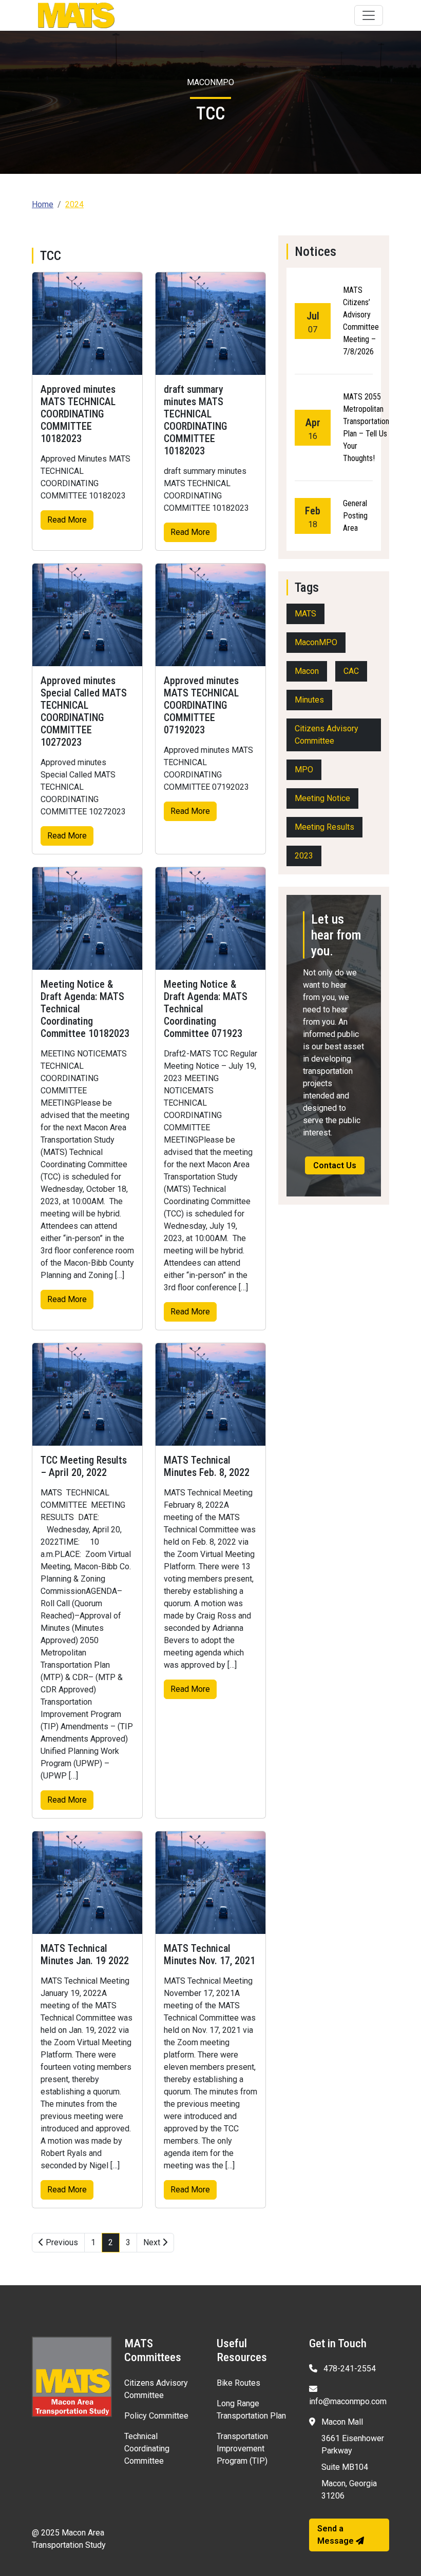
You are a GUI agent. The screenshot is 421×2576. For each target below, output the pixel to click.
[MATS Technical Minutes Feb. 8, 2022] (210, 1394)
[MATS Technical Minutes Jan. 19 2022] (87, 1883)
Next (153, 2242)
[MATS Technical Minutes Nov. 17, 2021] (210, 1883)
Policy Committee (156, 2416)
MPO (304, 770)
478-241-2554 (349, 2369)
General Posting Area (355, 516)
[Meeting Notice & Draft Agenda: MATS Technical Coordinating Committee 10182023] (87, 918)
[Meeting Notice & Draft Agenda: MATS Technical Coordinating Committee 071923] (210, 918)
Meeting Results (324, 827)
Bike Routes (238, 2383)
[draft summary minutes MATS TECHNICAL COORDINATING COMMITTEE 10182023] (210, 324)
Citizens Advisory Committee (327, 735)
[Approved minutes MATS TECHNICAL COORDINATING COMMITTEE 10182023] (87, 324)
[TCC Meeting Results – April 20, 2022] (87, 1394)
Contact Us (335, 1165)
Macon (307, 671)
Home (43, 204)
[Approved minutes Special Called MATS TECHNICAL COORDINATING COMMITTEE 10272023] (87, 615)
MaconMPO (316, 642)
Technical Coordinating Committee (147, 2449)
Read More (67, 520)
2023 (304, 856)
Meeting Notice (322, 798)
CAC (351, 671)
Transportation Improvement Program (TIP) (242, 2449)
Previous (61, 2242)
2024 (74, 204)
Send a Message (337, 2535)
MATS (305, 614)
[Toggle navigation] (369, 15)
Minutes (309, 700)
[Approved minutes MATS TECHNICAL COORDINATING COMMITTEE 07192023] (210, 615)
